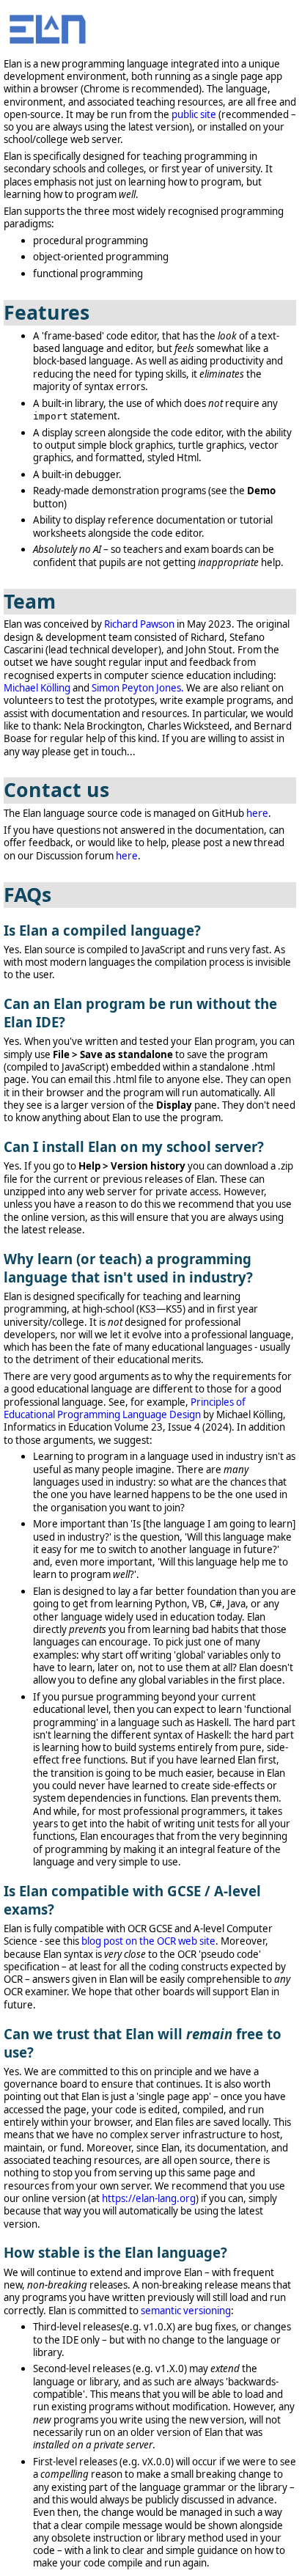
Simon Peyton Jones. (138, 688)
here (257, 813)
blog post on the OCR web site (148, 1941)
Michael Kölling (37, 688)
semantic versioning (186, 2311)
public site (194, 114)
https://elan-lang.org (149, 2198)
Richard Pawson (139, 624)
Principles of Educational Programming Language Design (125, 1408)
